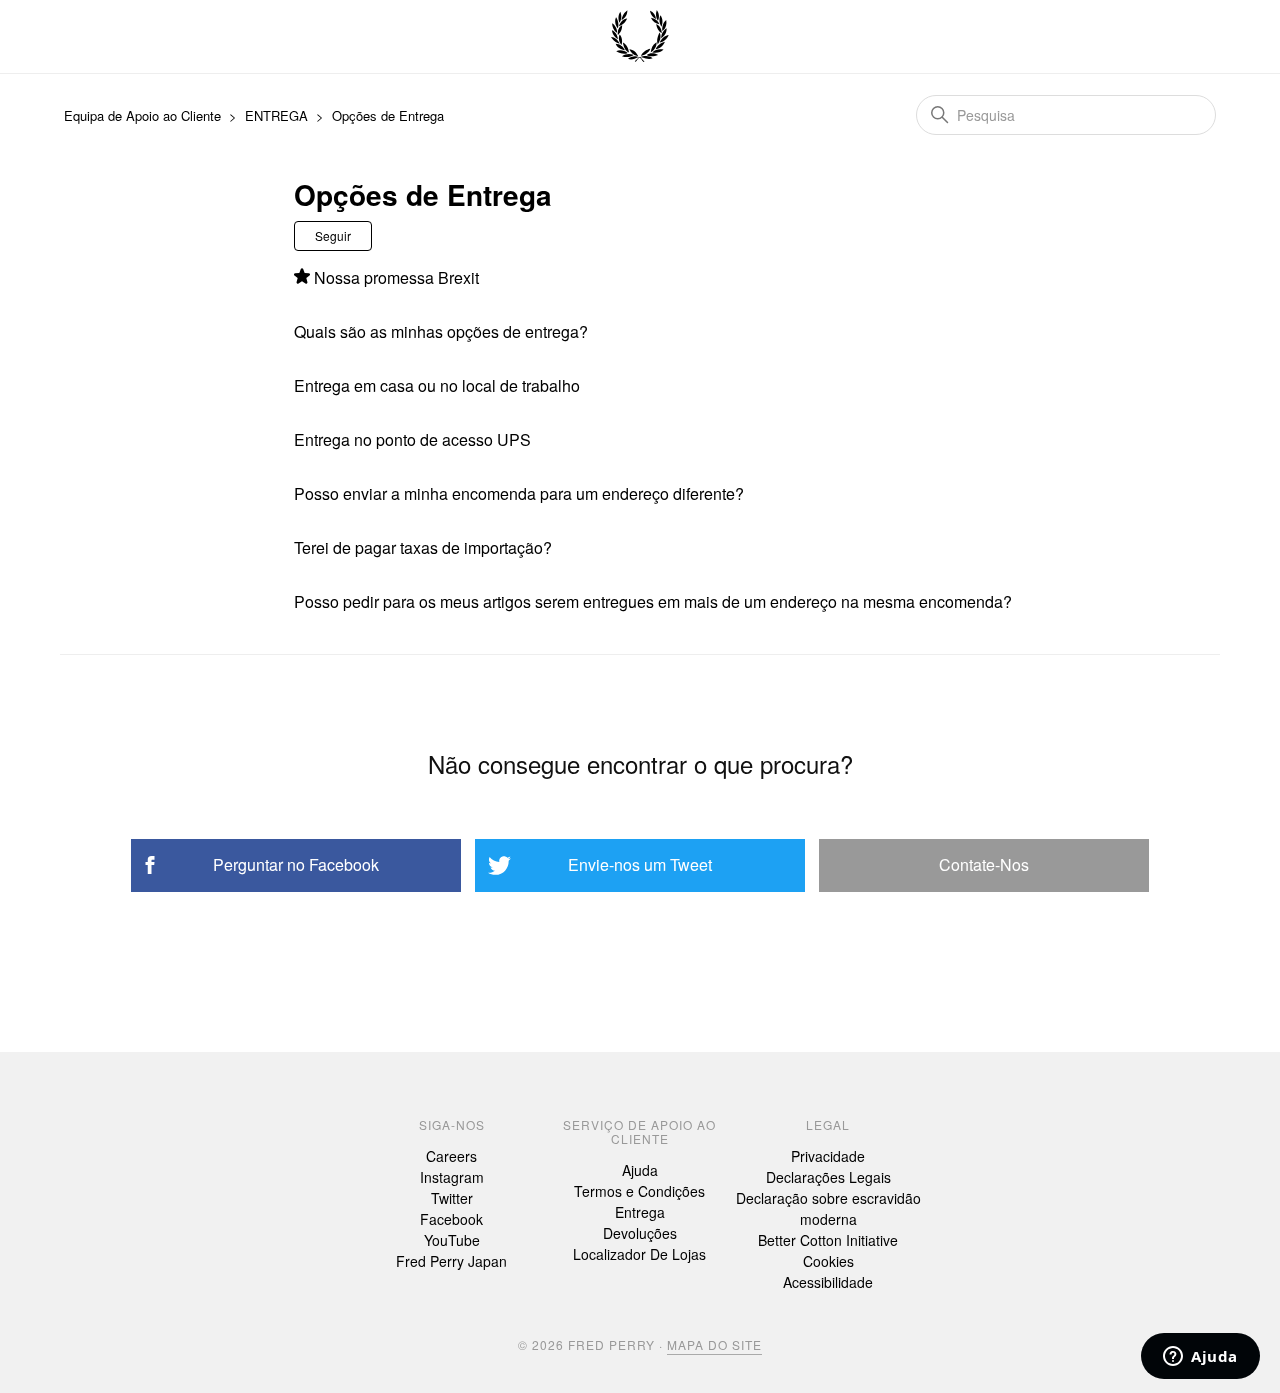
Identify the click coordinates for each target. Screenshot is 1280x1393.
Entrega (640, 1212)
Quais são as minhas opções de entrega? (441, 331)
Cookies (828, 1261)
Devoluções (640, 1233)
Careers (451, 1156)
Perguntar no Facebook (296, 864)
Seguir (333, 235)
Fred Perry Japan (451, 1261)
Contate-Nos (984, 864)
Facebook (451, 1219)
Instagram (452, 1177)
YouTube (452, 1240)
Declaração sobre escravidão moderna (828, 1208)
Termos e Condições (639, 1191)
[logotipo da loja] (640, 37)
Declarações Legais (828, 1177)
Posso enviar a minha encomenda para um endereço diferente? (519, 493)
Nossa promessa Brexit (396, 277)
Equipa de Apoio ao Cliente (142, 115)
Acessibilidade (828, 1282)
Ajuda (640, 1170)
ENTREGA (276, 115)
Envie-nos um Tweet (640, 864)
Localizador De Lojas (639, 1254)
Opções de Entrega (388, 115)
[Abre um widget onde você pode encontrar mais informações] (1200, 1358)
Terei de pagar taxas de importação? (423, 547)
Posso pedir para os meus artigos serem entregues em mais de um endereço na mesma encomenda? (653, 601)
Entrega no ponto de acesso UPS (412, 439)
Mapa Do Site (714, 1344)
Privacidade (828, 1156)
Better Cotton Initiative (828, 1240)
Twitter (452, 1198)
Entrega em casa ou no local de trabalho (437, 385)
